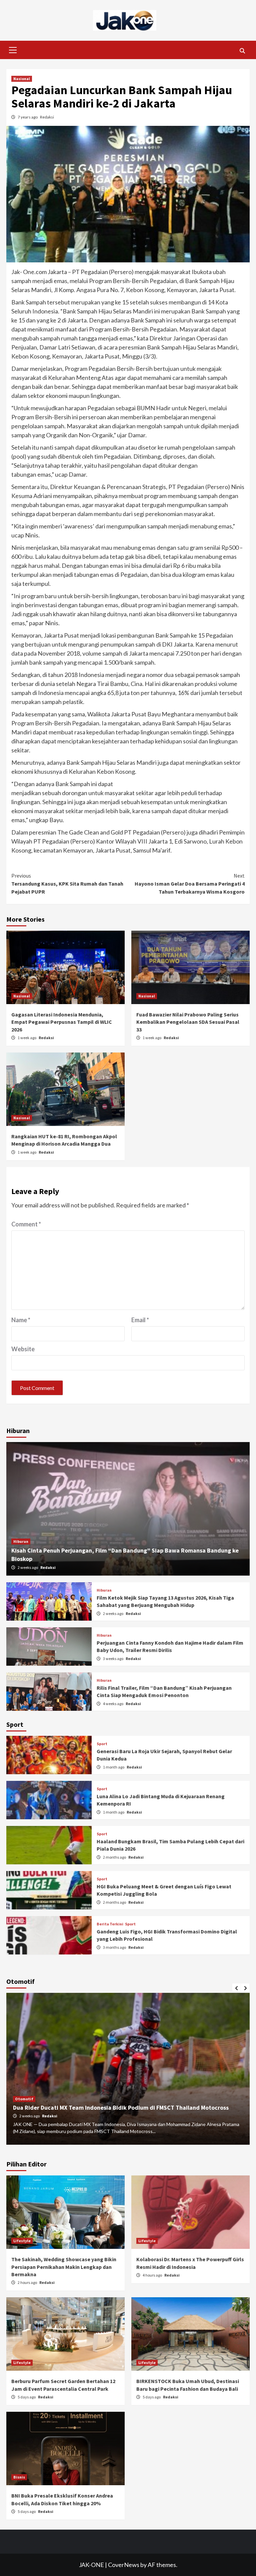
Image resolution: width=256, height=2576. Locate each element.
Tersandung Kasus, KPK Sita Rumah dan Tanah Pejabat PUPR (67, 884)
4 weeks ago (113, 1704)
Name (21, 1320)
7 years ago (28, 117)
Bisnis (19, 2477)
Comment (26, 1224)
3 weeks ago (113, 1659)
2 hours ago (28, 2282)
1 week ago (27, 1038)
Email (140, 1320)
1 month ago (114, 1767)
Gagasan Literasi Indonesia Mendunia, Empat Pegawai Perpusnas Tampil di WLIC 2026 (62, 1022)
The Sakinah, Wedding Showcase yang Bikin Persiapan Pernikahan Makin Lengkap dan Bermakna (64, 2267)
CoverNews (124, 2565)
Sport (102, 1744)
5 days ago (27, 2397)
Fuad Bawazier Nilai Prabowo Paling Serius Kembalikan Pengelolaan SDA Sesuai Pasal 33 (188, 1022)
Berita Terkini (110, 1924)
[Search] (242, 51)
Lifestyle (22, 2241)
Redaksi (47, 117)
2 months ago (115, 1857)
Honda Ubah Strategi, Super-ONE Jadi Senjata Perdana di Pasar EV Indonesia (116, 2107)
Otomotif (24, 2099)
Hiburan (21, 1541)
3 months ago (115, 1947)
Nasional (22, 79)
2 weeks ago (28, 1567)
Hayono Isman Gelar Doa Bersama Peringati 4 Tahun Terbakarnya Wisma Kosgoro (190, 884)
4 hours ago (153, 2275)
